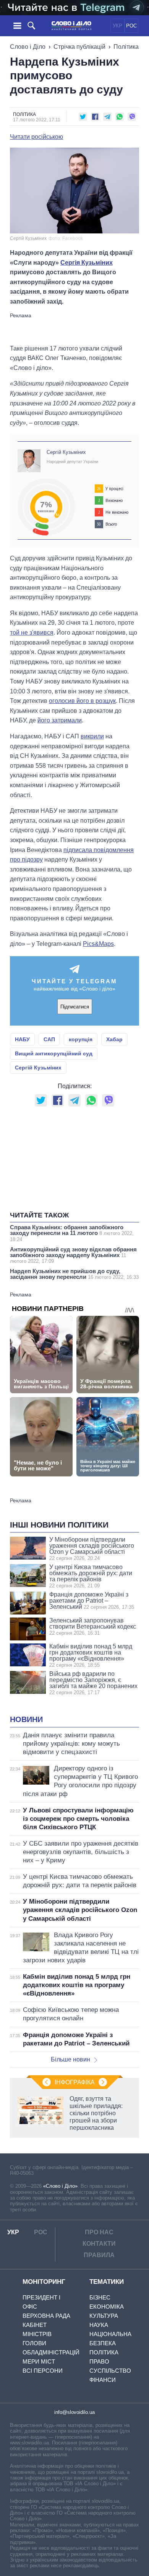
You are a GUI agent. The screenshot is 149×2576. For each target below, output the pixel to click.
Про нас (99, 2232)
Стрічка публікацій (79, 47)
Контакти (99, 2244)
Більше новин (70, 2059)
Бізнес (100, 2297)
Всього (111, 524)
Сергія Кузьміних (87, 263)
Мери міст (39, 2361)
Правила (99, 2255)
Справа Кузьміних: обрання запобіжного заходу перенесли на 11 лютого (72, 1233)
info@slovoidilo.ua (74, 2412)
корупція (81, 1039)
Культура (104, 2316)
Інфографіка (75, 2082)
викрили (92, 736)
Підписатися (75, 1007)
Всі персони (43, 2371)
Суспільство (110, 2371)
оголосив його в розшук (82, 701)
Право (99, 2361)
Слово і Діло (28, 47)
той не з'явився (32, 633)
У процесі (114, 489)
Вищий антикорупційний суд (54, 1053)
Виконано (114, 500)
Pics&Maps (98, 944)
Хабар (114, 1039)
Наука (99, 2325)
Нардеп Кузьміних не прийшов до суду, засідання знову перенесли (74, 1274)
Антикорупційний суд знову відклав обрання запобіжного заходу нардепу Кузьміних (73, 1255)
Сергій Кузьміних (66, 452)
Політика (126, 47)
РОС (131, 26)
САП (49, 1039)
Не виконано (117, 512)
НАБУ (22, 1039)
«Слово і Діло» (60, 2186)
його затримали (60, 720)
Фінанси (103, 2380)
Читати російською (36, 137)
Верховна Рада (46, 2316)
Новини (26, 1719)
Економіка (107, 2307)
